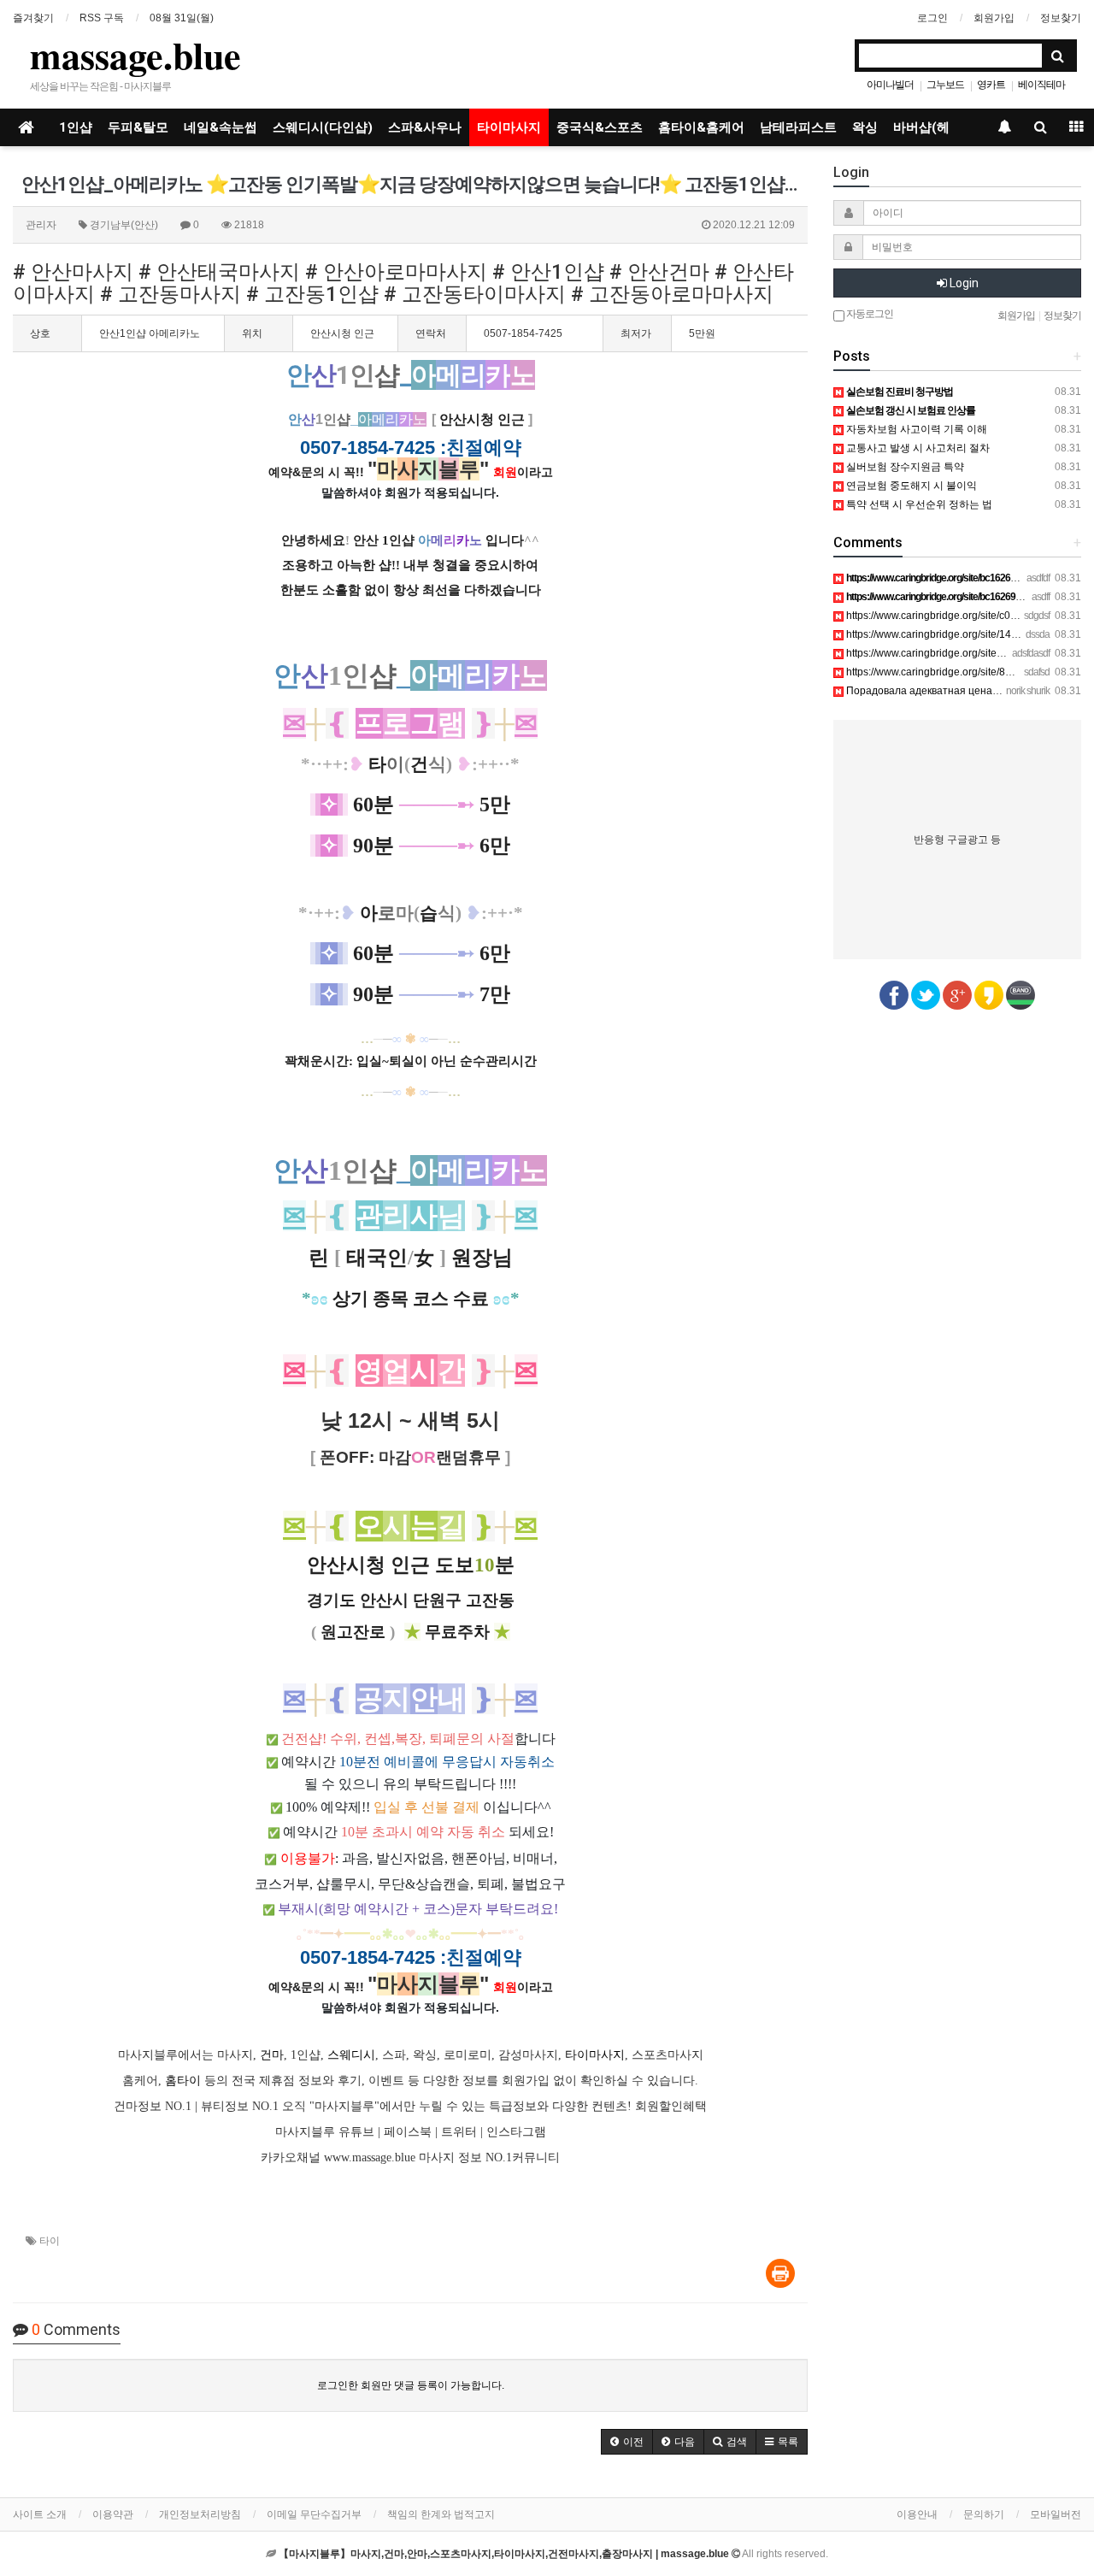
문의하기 (984, 2514)
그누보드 (945, 85)
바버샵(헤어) (930, 127)
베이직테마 (1041, 85)
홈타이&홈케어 (701, 127)
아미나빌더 (890, 85)
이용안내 (917, 2514)
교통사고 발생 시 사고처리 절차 (917, 448)
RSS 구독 (102, 18)
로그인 (932, 18)
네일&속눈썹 (221, 127)
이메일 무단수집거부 (314, 2514)
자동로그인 (869, 314)
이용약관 (113, 2514)
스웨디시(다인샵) (323, 127)
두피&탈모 (138, 127)
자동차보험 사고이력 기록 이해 (915, 429)
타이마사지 (509, 127)
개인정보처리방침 (200, 2514)
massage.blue (135, 55)
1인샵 (76, 127)
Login (963, 283)
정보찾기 (1061, 18)
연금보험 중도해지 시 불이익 (910, 486)
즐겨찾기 (33, 18)
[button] (627, 2442)
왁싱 (865, 127)
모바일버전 (1056, 2514)
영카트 (991, 85)
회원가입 (994, 18)
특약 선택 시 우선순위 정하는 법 (918, 504)
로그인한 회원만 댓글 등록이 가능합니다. (411, 2385)
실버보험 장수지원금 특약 (904, 467)
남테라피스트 (798, 127)
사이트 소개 (40, 2514)
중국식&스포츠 (600, 127)
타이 (50, 2241)
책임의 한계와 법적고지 (441, 2514)
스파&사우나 (425, 127)
